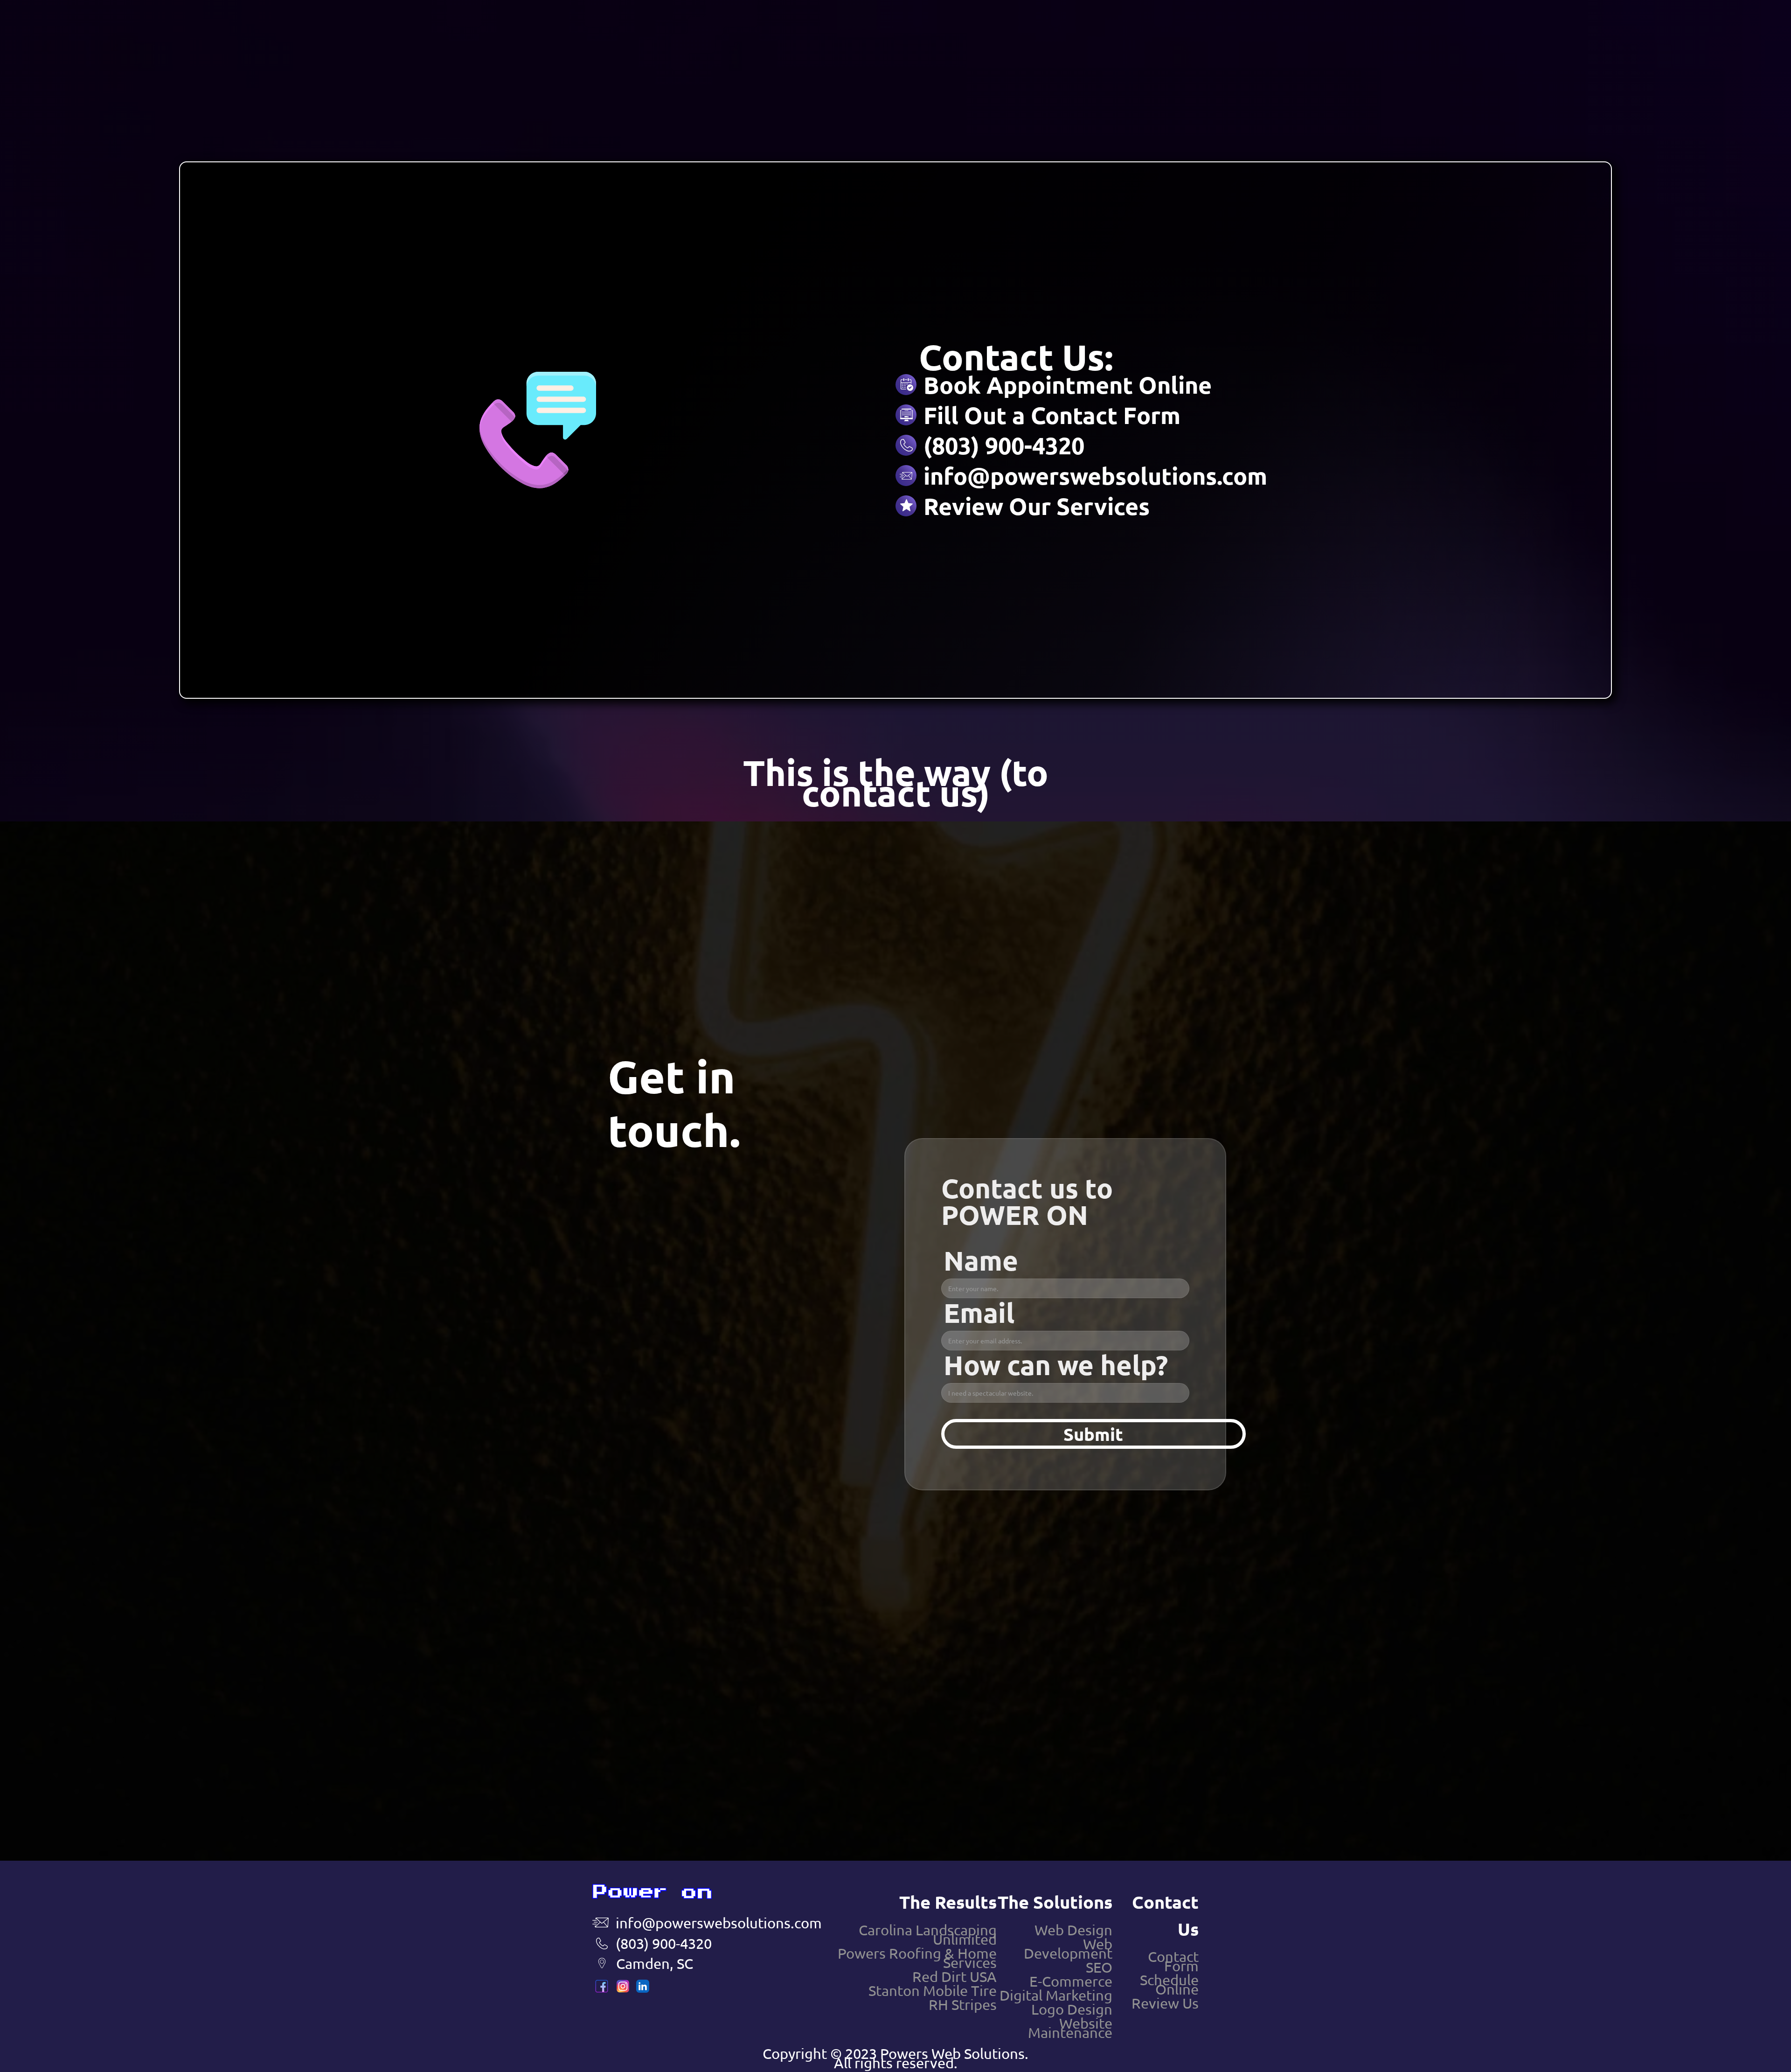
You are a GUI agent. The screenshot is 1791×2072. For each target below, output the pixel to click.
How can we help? (1056, 1365)
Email (979, 1313)
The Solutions (1055, 1902)
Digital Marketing (1056, 1995)
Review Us (1165, 2003)
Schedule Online (1169, 1984)
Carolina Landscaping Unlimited (928, 1934)
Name (981, 1256)
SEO (1099, 1967)
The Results (948, 1902)
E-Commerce (1071, 1981)
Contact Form (1173, 1961)
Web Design (1073, 1930)
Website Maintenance (1070, 2028)
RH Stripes (963, 2004)
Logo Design (1072, 2009)
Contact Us (1165, 1915)
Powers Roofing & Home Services (917, 1958)
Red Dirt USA (955, 1976)
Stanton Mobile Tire (933, 1990)
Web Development (1068, 1948)
